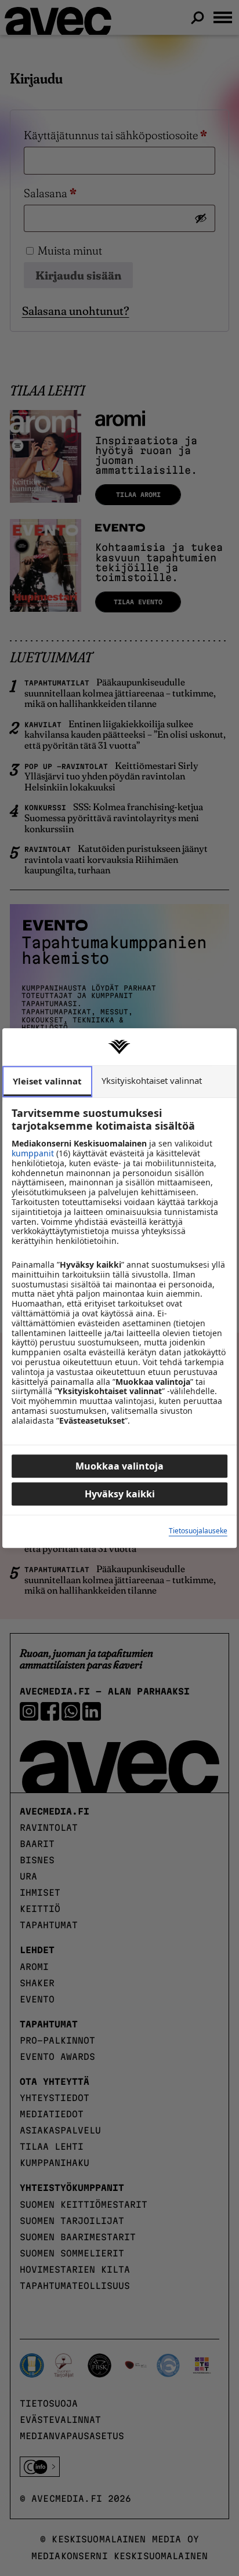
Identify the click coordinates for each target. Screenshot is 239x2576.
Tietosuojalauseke (198, 1532)
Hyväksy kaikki (120, 1494)
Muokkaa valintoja (119, 1466)
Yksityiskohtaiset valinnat (152, 1080)
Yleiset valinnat (47, 1081)
